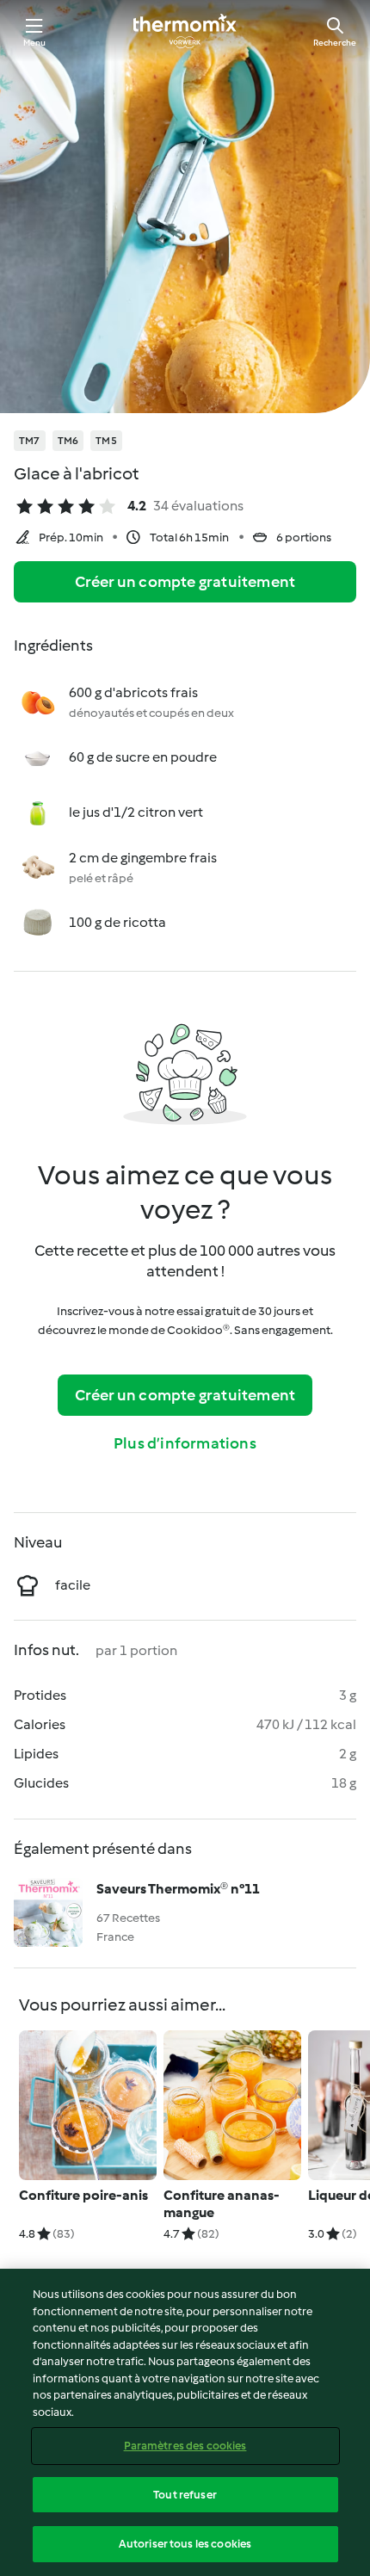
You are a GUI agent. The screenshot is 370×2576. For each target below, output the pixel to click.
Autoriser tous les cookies (185, 2544)
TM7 (30, 441)
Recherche (335, 43)
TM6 (68, 441)
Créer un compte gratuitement (185, 582)
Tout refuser (185, 2495)
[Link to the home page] (185, 31)
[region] (185, 2422)
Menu (35, 43)
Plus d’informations (185, 1443)
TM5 (106, 441)
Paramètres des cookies (185, 2446)
